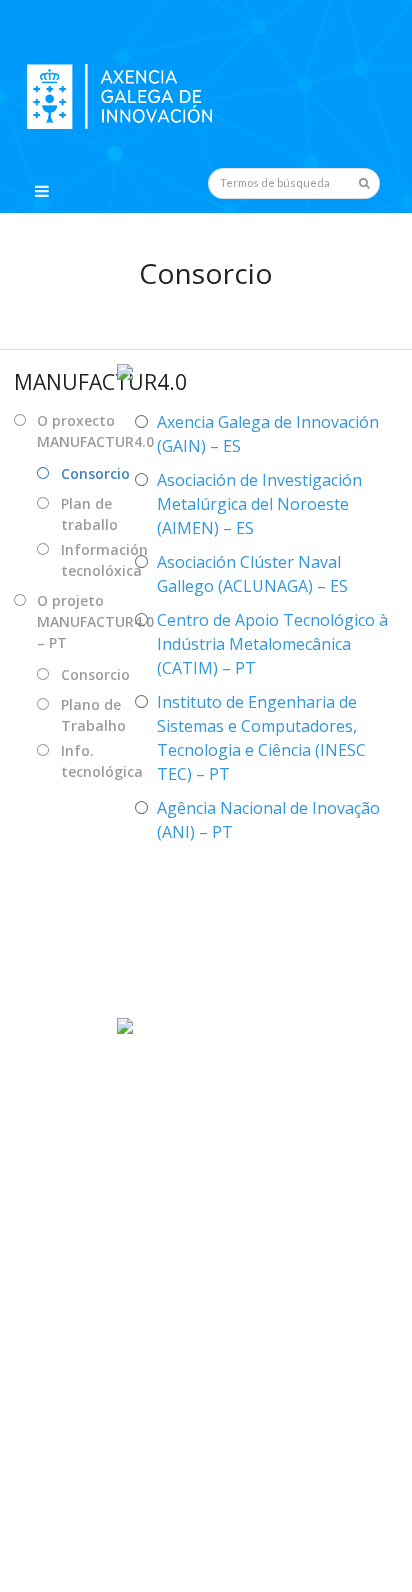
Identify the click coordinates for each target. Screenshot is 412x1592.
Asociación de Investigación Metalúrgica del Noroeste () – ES (259, 504)
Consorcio (95, 473)
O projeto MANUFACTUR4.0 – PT (95, 621)
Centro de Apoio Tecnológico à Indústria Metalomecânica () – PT (272, 644)
